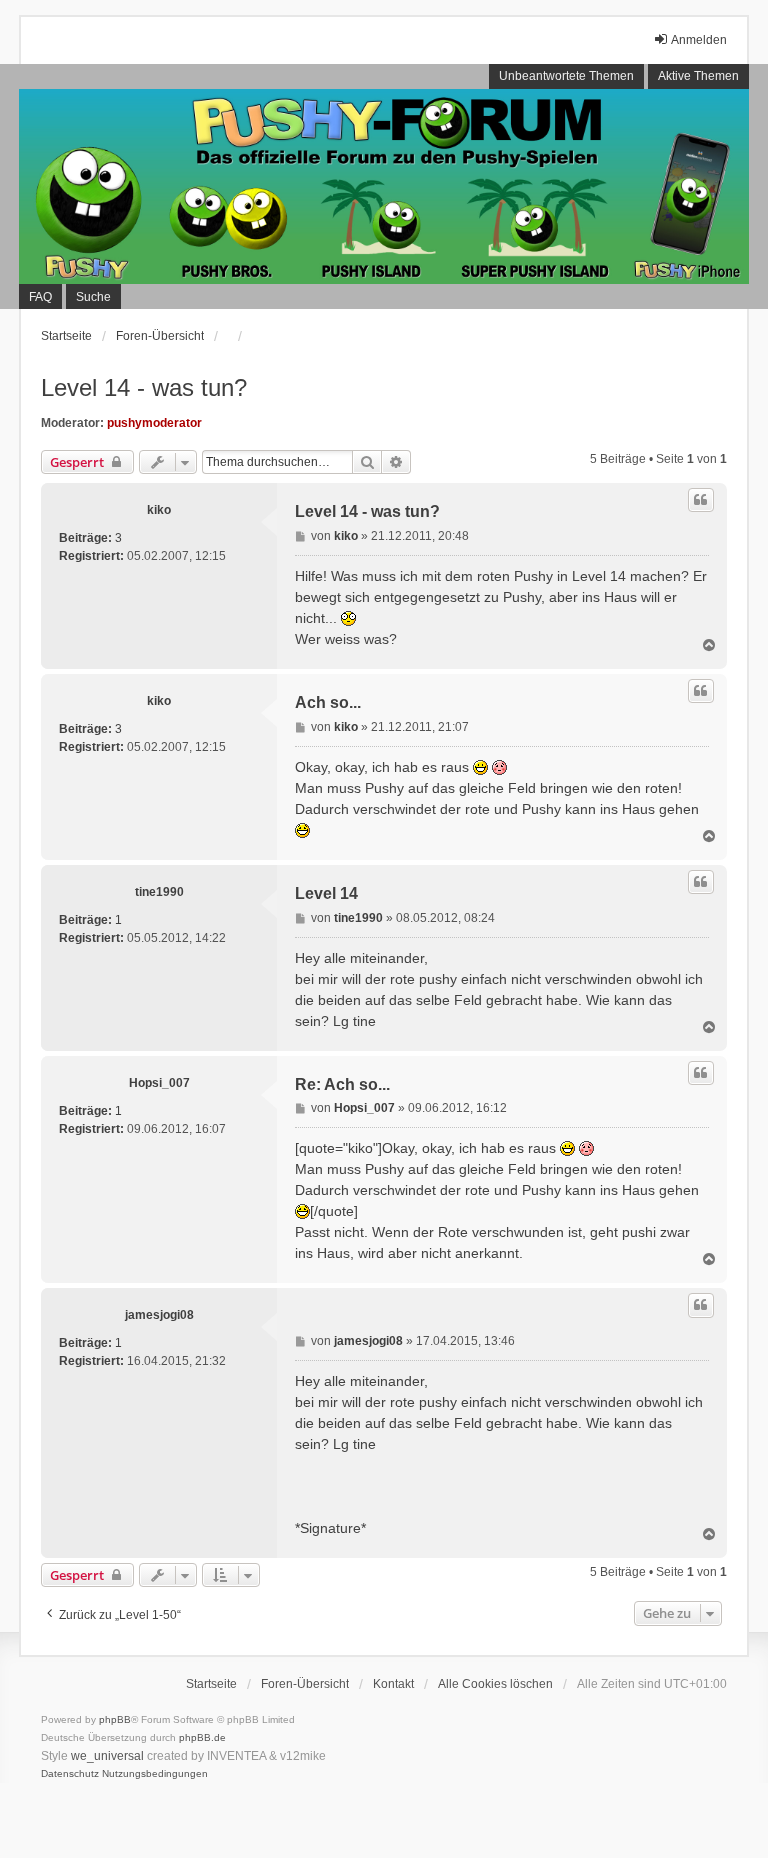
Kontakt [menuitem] (393, 1684)
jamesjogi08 (159, 1315)
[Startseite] (384, 186)
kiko (159, 510)
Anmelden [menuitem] (699, 40)
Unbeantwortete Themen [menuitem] (566, 76)
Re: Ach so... (342, 1084)
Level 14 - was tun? (144, 387)
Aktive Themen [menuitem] (698, 76)
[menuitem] (70, 1774)
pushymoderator (154, 423)
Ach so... (328, 702)
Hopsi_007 (159, 1083)
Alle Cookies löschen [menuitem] (495, 1684)
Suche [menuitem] (93, 297)
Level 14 (326, 893)
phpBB (115, 1719)
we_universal (107, 1756)
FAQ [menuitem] (40, 297)
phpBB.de (202, 1737)
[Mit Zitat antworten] (701, 500)
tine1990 (159, 892)
